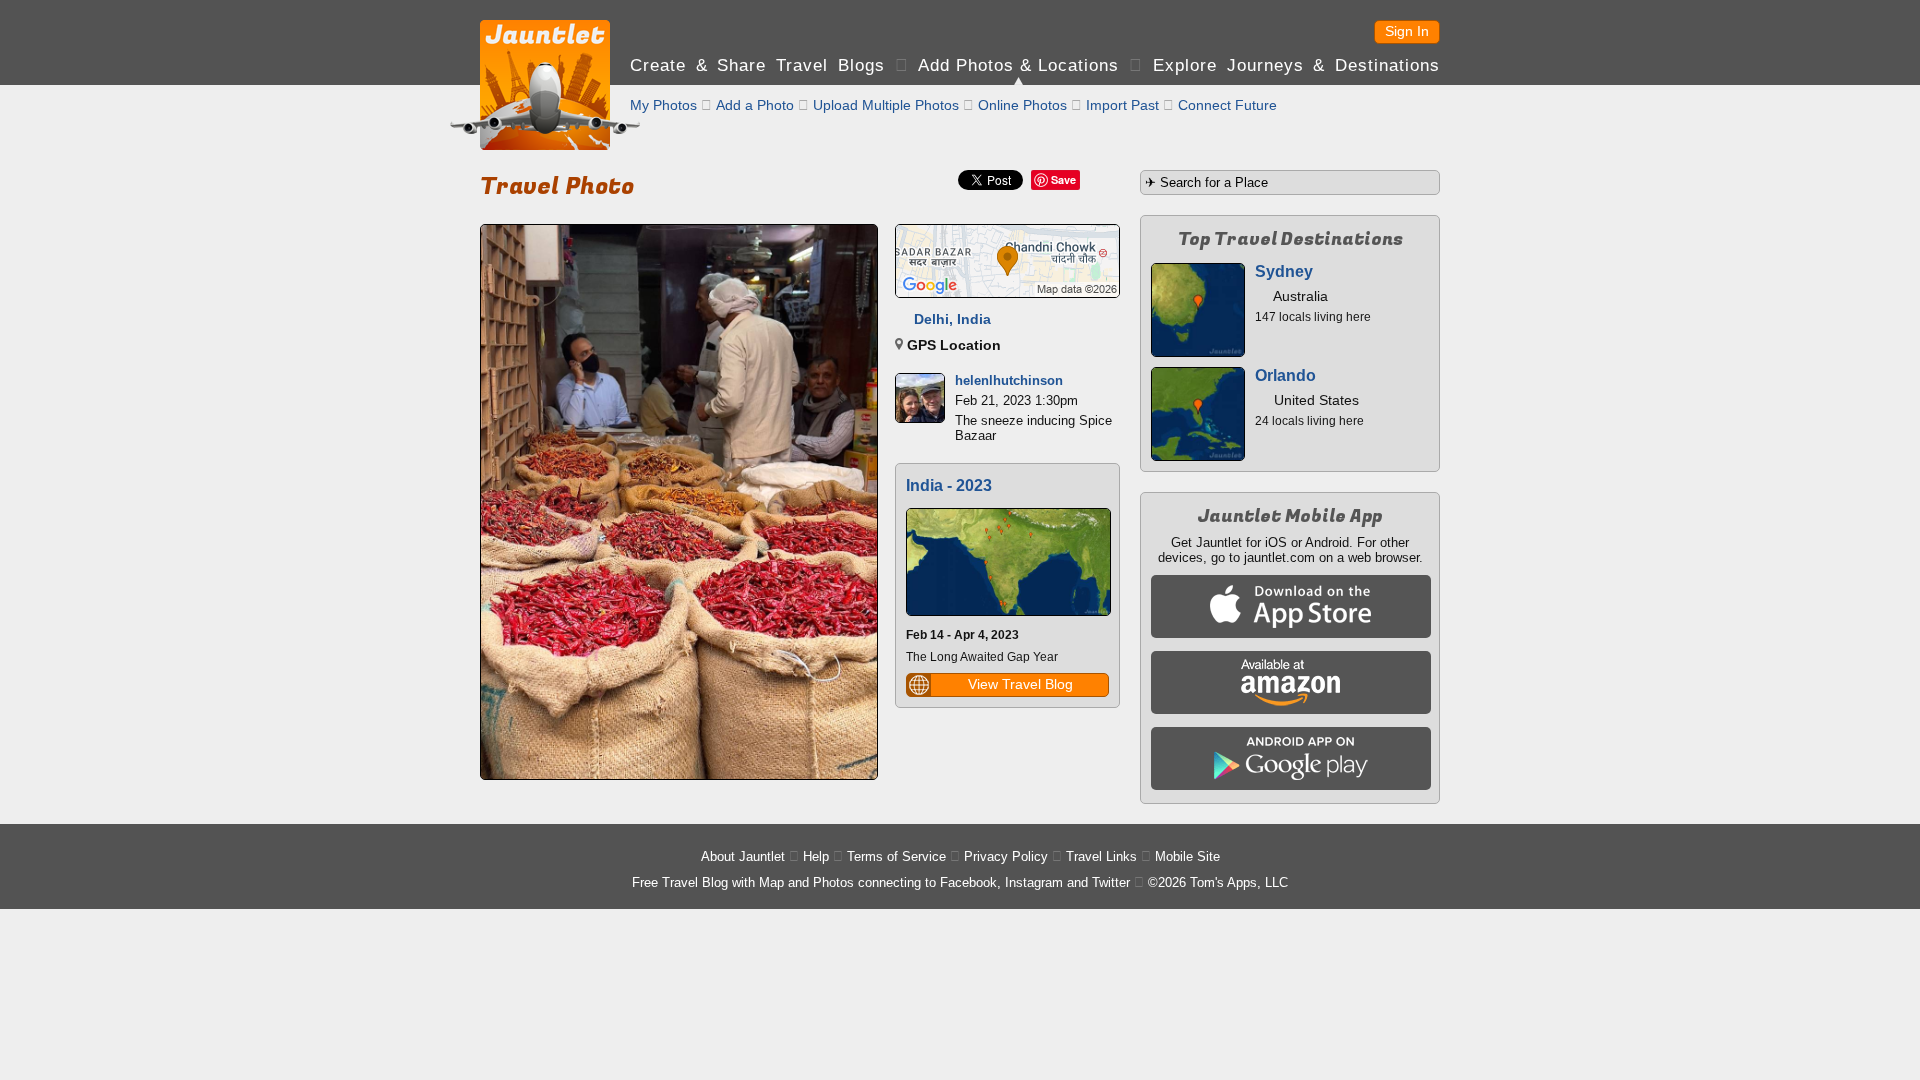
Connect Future (1227, 105)
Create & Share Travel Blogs (757, 65)
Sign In (1407, 31)
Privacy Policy (1006, 856)
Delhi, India (952, 319)
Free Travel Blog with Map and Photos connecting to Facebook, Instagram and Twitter (881, 882)
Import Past (1122, 105)
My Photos (663, 105)
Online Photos (1022, 105)
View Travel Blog (1020, 684)
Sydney (1284, 271)
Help (816, 856)
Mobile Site (1187, 856)
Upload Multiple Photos (886, 105)
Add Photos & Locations (1018, 65)
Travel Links (1101, 856)
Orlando (1285, 375)
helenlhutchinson (1009, 380)
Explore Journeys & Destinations (1296, 65)
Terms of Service (896, 856)
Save (1063, 179)
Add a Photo (755, 105)
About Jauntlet (743, 856)
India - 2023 (949, 485)
